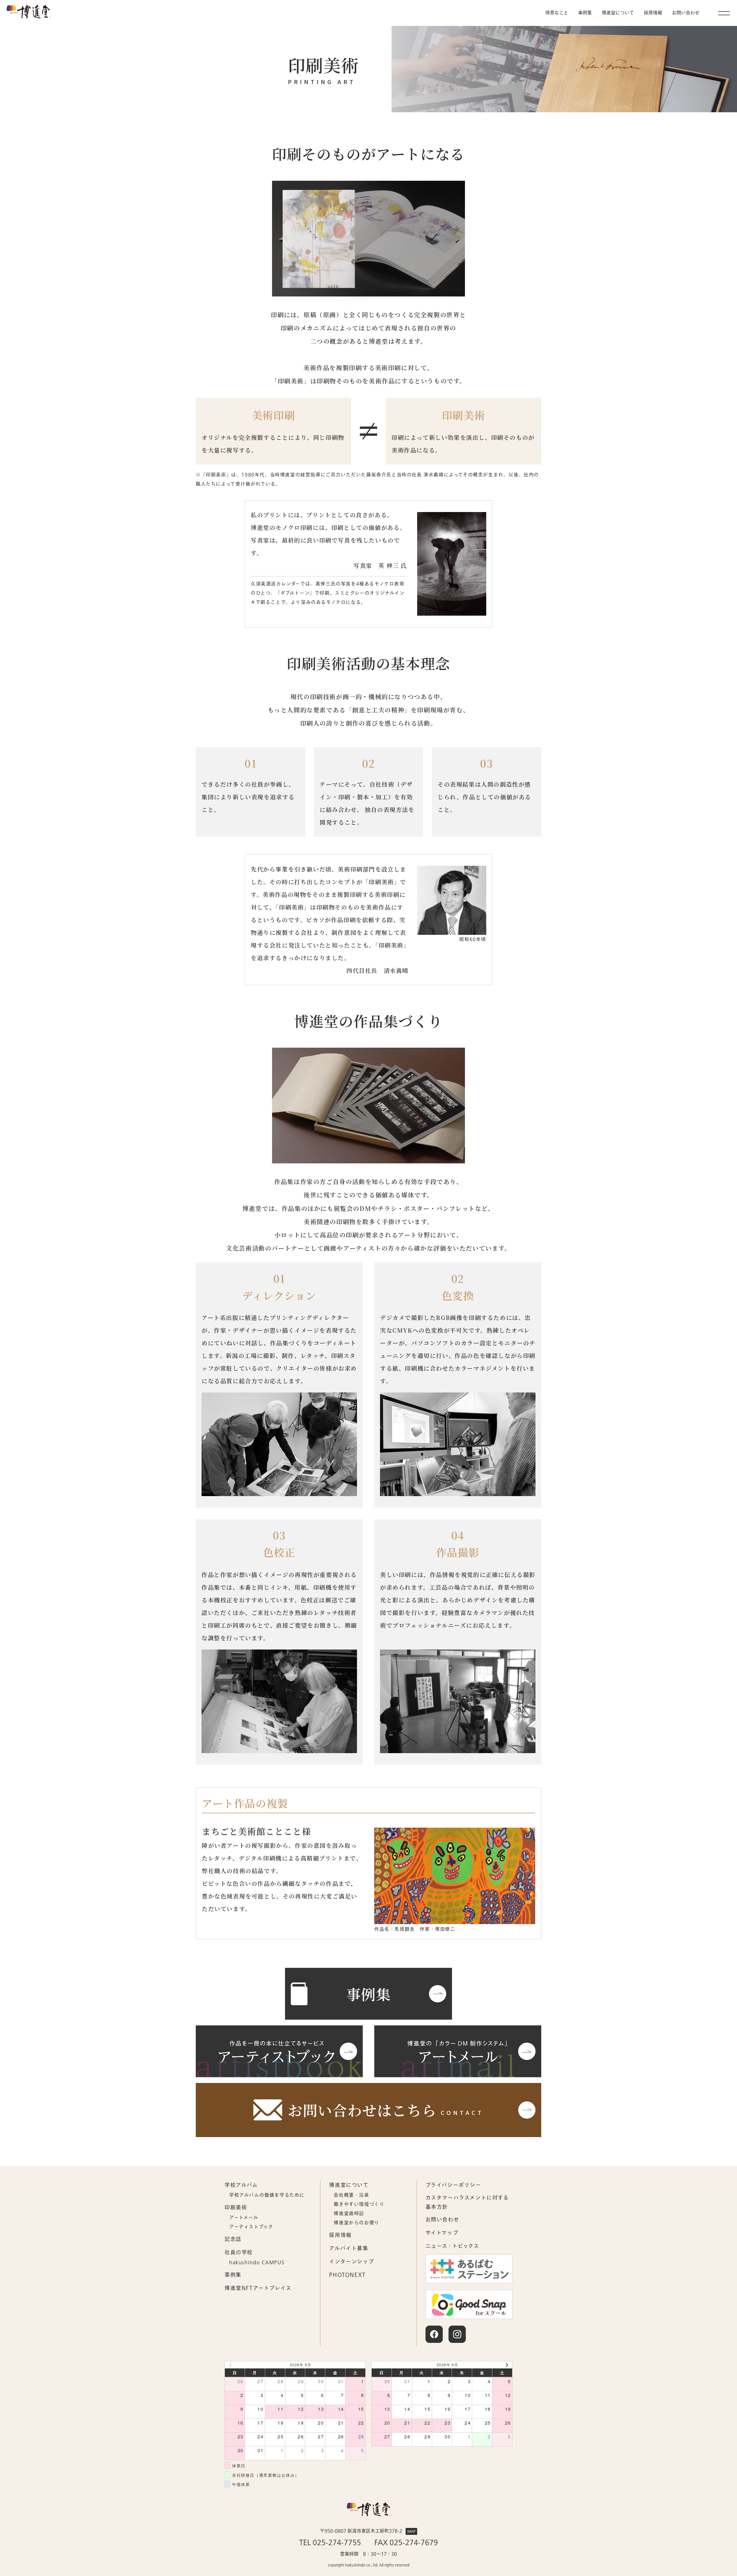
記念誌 (233, 2239)
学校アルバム (241, 2185)
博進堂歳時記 (349, 2214)
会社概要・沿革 (351, 2195)
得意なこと (557, 13)
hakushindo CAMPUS (257, 2263)
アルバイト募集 (349, 2249)
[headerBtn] (724, 13)
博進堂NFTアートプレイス (258, 2288)
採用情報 (653, 13)
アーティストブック (251, 2227)
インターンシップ (352, 2262)
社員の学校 (239, 2253)
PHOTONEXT (347, 2275)
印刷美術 (236, 2208)
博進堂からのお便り (356, 2223)
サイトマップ (442, 2233)
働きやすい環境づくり (359, 2204)
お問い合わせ (442, 2220)
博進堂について (618, 13)
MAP (411, 2531)
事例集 (585, 13)
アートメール (244, 2218)
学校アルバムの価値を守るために (267, 2195)
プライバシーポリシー (453, 2185)
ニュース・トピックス (452, 2246)
